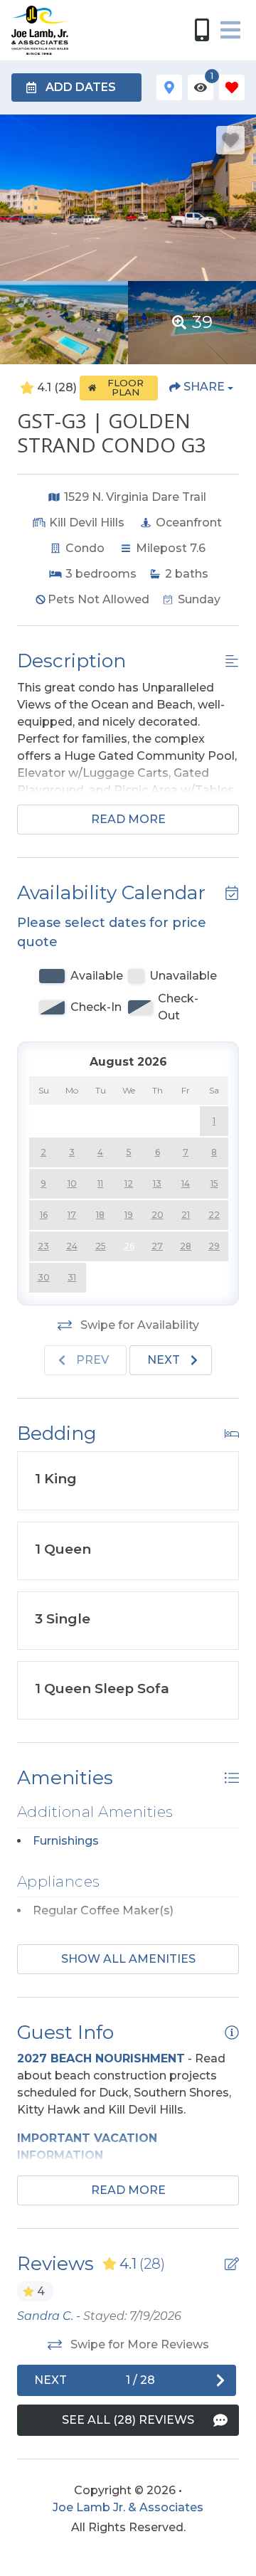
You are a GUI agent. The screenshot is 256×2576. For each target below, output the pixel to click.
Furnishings (66, 1841)
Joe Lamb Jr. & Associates (128, 2507)
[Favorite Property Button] (230, 140)
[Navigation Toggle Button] (230, 30)
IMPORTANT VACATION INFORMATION (87, 2147)
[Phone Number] (202, 30)
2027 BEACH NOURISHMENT (101, 2058)
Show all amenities (128, 1959)
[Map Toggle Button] (169, 88)
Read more (128, 819)
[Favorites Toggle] (232, 88)
